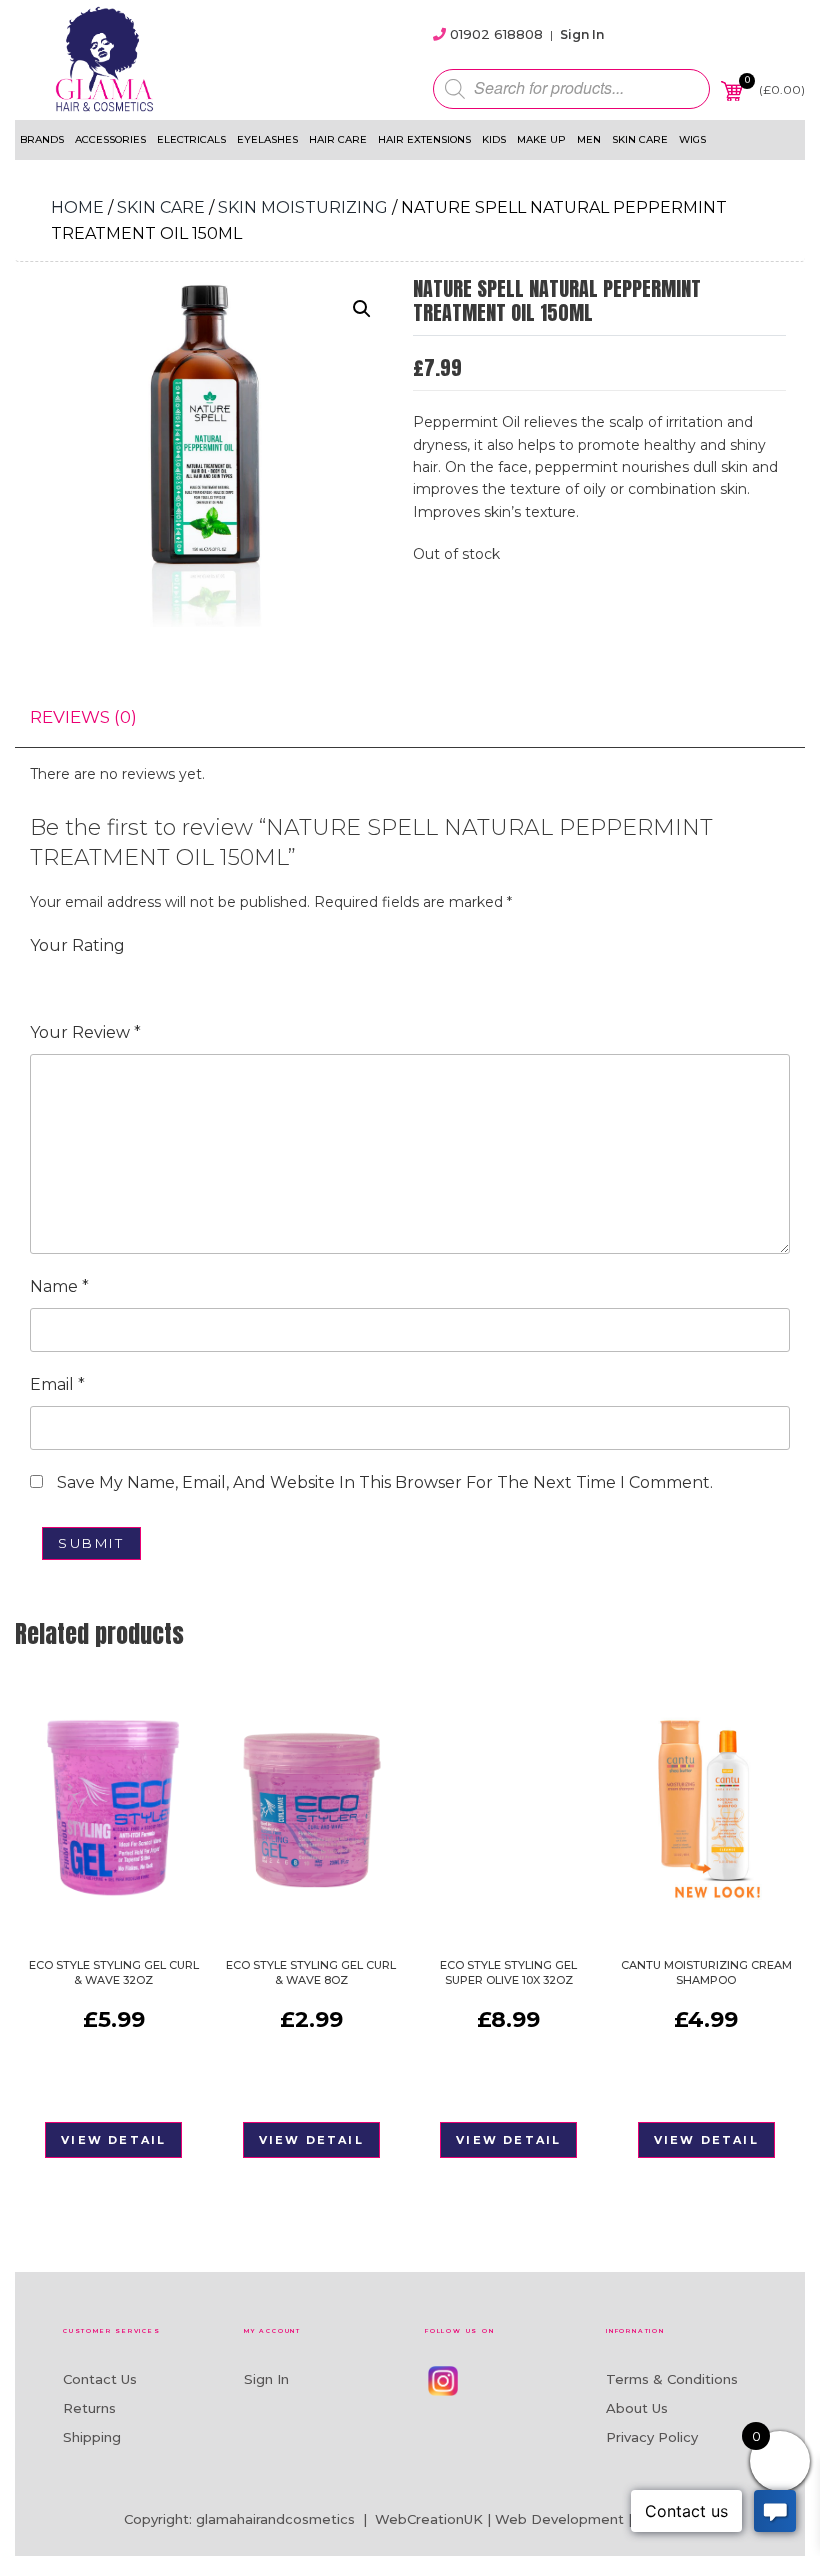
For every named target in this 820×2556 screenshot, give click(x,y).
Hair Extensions (424, 139)
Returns (89, 2408)
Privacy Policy (652, 2437)
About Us (637, 2408)
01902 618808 (496, 34)
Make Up (541, 139)
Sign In (582, 34)
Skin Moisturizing (303, 207)
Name (59, 1286)
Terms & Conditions (672, 2379)
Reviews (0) (83, 717)
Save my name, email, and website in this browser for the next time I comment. (385, 1482)
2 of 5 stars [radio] (70, 979)
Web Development (559, 2519)
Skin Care (640, 139)
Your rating (77, 945)
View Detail (113, 2140)
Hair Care (338, 139)
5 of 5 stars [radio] (154, 979)
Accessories (110, 139)
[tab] (83, 717)
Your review (85, 1032)
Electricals (191, 139)
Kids (494, 139)
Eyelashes (267, 139)
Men (589, 139)
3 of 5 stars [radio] (98, 979)
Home (77, 207)
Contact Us (100, 2379)
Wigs (692, 139)
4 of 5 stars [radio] (126, 979)
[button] (362, 309)
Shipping (92, 2437)
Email (57, 1384)
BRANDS (42, 139)
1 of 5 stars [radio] (42, 979)
